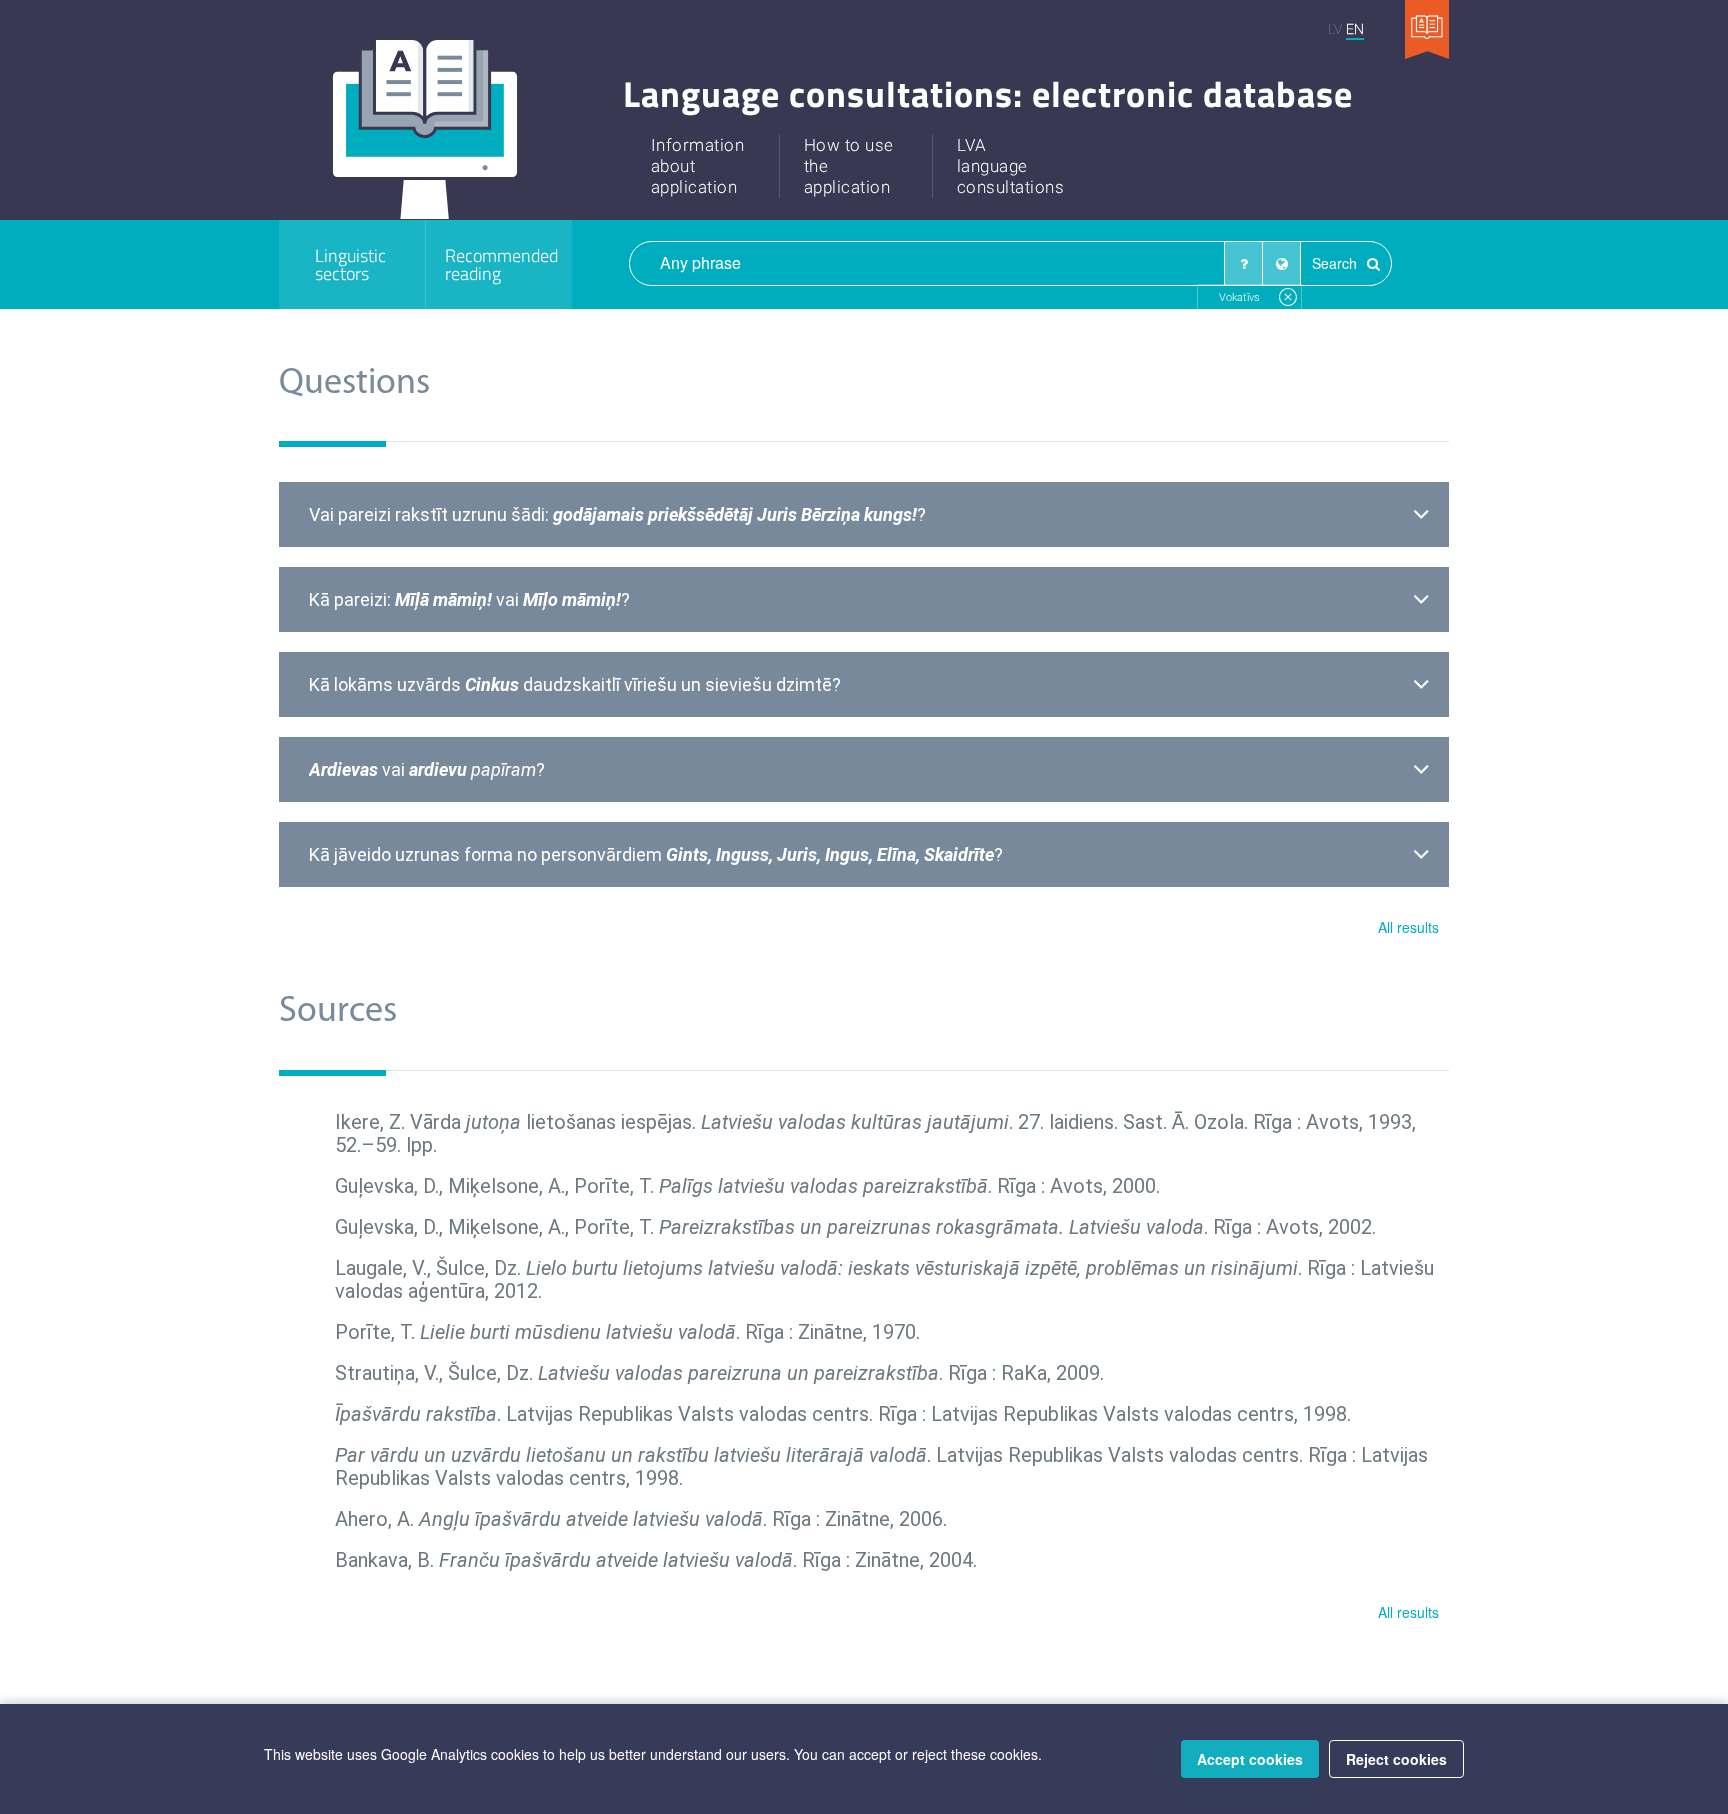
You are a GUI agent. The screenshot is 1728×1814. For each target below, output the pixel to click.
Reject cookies (1396, 1759)
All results (1408, 927)
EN (1355, 28)
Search (1336, 263)
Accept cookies (1250, 1759)
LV (1335, 28)
